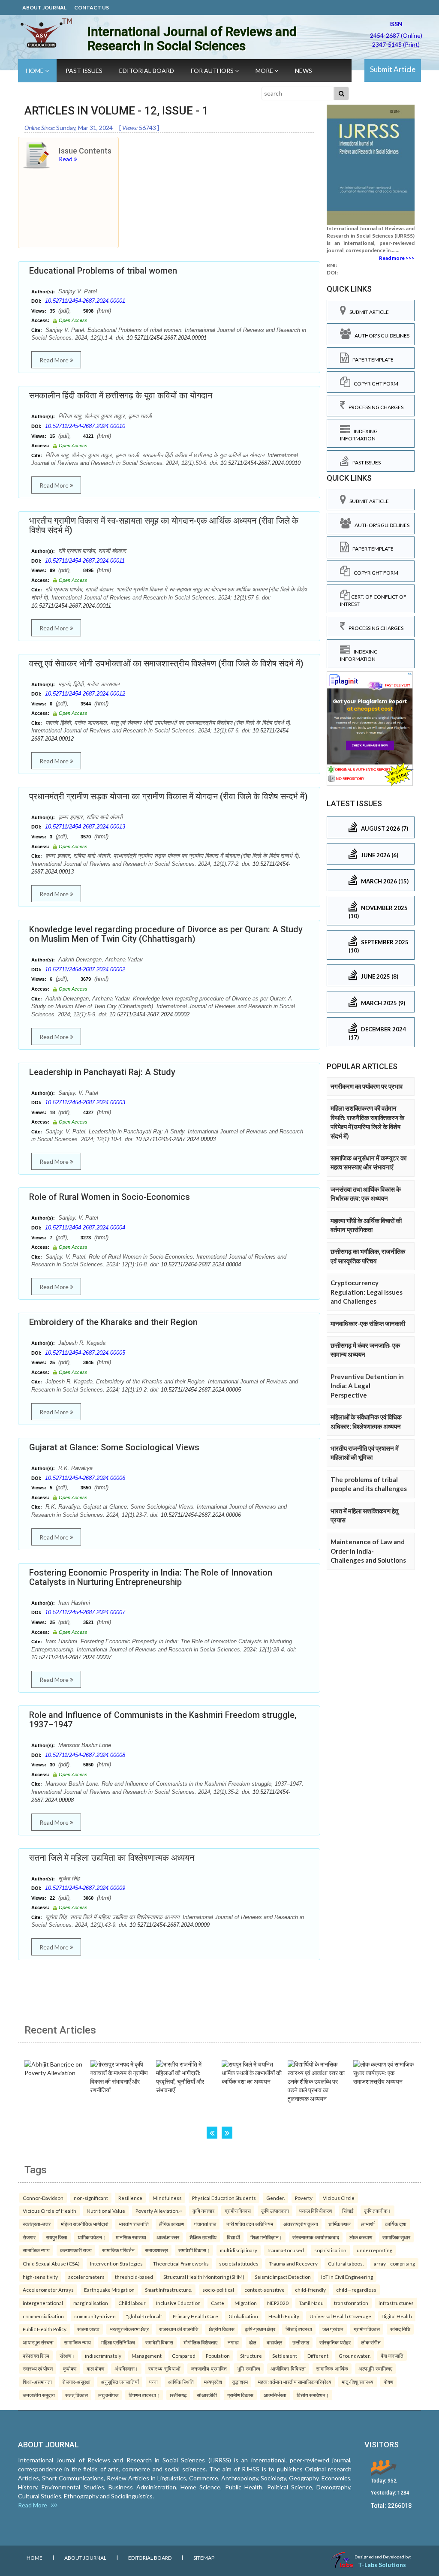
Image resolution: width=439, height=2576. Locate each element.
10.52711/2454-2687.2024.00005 (85, 1353)
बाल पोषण (95, 2368)
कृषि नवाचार (203, 2211)
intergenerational (43, 2303)
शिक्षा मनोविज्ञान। (266, 2237)
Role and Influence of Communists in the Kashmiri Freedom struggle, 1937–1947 (163, 1720)
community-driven (95, 2316)
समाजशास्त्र (156, 2250)
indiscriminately (103, 2356)
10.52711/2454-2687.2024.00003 (85, 1102)
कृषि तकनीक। (377, 2211)
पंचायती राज (205, 2224)
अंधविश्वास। (126, 2368)
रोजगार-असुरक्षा (76, 2382)
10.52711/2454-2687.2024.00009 (85, 1888)
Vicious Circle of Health (50, 2211)
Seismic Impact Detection (283, 2277)
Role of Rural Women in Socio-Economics (110, 1197)
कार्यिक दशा (396, 2224)
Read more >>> (397, 258)
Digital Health (397, 2316)
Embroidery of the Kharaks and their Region (113, 1322)
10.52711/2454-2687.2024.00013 (85, 827)
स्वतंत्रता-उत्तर (37, 2224)
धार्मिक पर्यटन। (92, 2237)
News (304, 71)
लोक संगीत (371, 2342)
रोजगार (29, 2237)
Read (66, 159)
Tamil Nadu (311, 2303)
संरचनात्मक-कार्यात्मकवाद (316, 2237)
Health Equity (284, 2316)
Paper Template (371, 360)
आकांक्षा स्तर (168, 2237)
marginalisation (91, 2303)
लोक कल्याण (361, 2237)
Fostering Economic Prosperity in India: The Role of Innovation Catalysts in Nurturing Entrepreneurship (151, 1577)
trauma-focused (286, 2250)
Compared (184, 2356)
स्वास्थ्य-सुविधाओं (164, 2368)
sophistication (330, 2250)
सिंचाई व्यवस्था (299, 2329)
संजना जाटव (88, 2329)
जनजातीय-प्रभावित (209, 2368)
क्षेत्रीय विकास (222, 2329)
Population (218, 2356)
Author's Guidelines (380, 336)
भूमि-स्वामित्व (249, 2368)
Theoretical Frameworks (181, 2263)
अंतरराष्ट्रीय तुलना (301, 2224)
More (265, 71)
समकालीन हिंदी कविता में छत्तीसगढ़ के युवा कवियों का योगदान (121, 395)
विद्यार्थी (233, 2237)
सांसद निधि (400, 2329)
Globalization (243, 2316)
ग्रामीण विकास (238, 2211)
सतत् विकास (77, 2395)
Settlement (285, 2356)
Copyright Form (374, 384)
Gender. (275, 2198)
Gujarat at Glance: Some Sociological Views (114, 1447)
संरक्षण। (67, 2356)
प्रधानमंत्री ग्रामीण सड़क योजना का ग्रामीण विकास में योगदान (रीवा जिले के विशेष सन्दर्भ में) (168, 796)
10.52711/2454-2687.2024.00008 (85, 1755)
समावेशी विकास (159, 2342)
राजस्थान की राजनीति (179, 2329)
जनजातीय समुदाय (39, 2395)
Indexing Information (359, 435)
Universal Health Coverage (340, 2316)
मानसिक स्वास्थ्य (131, 2237)
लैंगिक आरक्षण (171, 2224)
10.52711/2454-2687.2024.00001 (85, 301)
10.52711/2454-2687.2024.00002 (85, 969)
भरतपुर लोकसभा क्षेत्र (129, 2329)
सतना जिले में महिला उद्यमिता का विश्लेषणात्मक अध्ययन (112, 1858)
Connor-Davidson (43, 2198)
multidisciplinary (239, 2250)
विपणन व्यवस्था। (144, 2395)
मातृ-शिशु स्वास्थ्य (358, 2382)
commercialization (43, 2316)
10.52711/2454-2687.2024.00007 (85, 1612)
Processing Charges (374, 407)
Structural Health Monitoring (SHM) (204, 2277)
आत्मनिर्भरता (275, 2395)
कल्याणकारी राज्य (76, 2250)
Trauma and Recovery (293, 2263)
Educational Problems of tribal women (103, 271)
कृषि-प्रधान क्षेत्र (260, 2329)
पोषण (388, 2382)
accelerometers (86, 2277)
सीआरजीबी (207, 2395)
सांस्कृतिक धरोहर (335, 2342)
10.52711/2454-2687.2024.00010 (85, 426)
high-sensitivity (40, 2277)
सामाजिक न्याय (36, 2250)
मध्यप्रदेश (213, 2382)
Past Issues (84, 71)
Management (147, 2356)
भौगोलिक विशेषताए (200, 2342)
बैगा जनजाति (392, 2356)
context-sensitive (265, 2290)
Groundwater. (355, 2356)
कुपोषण (70, 2368)
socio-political (218, 2290)
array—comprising (394, 2263)
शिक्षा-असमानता (37, 2382)
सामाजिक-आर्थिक (332, 2368)
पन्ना (153, 2382)
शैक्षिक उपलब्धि (203, 2237)
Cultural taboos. (346, 2263)
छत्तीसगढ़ (301, 2342)
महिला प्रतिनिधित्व (118, 2342)
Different (318, 2356)
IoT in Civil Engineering (347, 2277)
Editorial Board (147, 71)
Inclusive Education (178, 2303)
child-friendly (310, 2290)
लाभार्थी (368, 2224)
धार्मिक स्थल (340, 2224)
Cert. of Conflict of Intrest (373, 600)
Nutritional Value (106, 2211)
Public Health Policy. (45, 2329)
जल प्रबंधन (333, 2329)
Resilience (130, 2198)
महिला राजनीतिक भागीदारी (85, 2224)
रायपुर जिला (57, 2237)
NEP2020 (278, 2303)
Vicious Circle (339, 2198)
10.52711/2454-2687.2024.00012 (85, 694)
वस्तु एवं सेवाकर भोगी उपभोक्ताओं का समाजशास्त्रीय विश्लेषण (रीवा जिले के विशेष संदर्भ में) (166, 663)
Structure (251, 2356)
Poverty (304, 2198)
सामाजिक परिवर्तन (118, 2250)
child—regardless (356, 2290)
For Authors (213, 71)
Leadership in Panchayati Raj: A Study (102, 1072)
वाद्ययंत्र (274, 2342)
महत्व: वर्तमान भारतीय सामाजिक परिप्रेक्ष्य (295, 2382)
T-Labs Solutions (382, 2565)
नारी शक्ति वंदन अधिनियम (250, 2224)
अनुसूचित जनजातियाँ (120, 2382)
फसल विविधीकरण (316, 2211)
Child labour (132, 2303)
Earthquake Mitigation (109, 2290)
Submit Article (393, 69)
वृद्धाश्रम (240, 2382)
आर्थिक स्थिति (181, 2382)
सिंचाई (348, 2211)
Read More (55, 360)
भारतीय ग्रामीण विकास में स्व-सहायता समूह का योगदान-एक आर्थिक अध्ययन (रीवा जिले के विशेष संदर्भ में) (164, 525)
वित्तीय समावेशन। (313, 2395)
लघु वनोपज (108, 2395)
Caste (218, 2303)
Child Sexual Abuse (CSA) (51, 2263)
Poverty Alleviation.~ (159, 2211)
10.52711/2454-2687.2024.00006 (85, 1478)
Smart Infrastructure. (168, 2290)
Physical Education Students (224, 2198)
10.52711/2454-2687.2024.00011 (85, 561)
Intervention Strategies (116, 2263)
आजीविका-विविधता (288, 2368)
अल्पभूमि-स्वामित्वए (375, 2368)
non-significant (91, 2198)
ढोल (253, 2342)
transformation (351, 2303)
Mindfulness (167, 2198)
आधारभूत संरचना (38, 2342)
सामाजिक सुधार (396, 2237)
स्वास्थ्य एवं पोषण (38, 2368)
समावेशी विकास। (194, 2250)
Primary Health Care (195, 2316)
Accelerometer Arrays (48, 2290)
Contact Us (92, 8)
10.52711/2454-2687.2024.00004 (85, 1228)
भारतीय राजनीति (134, 2224)
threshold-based (134, 2277)
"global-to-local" (144, 2316)
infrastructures (396, 2303)
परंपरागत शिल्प (36, 2356)
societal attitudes (239, 2263)
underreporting (374, 2250)
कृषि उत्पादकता (275, 2211)
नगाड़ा (233, 2342)
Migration (246, 2303)
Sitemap (204, 2558)
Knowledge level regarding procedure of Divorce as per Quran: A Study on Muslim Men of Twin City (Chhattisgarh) (166, 934)
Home (35, 71)
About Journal (44, 8)
